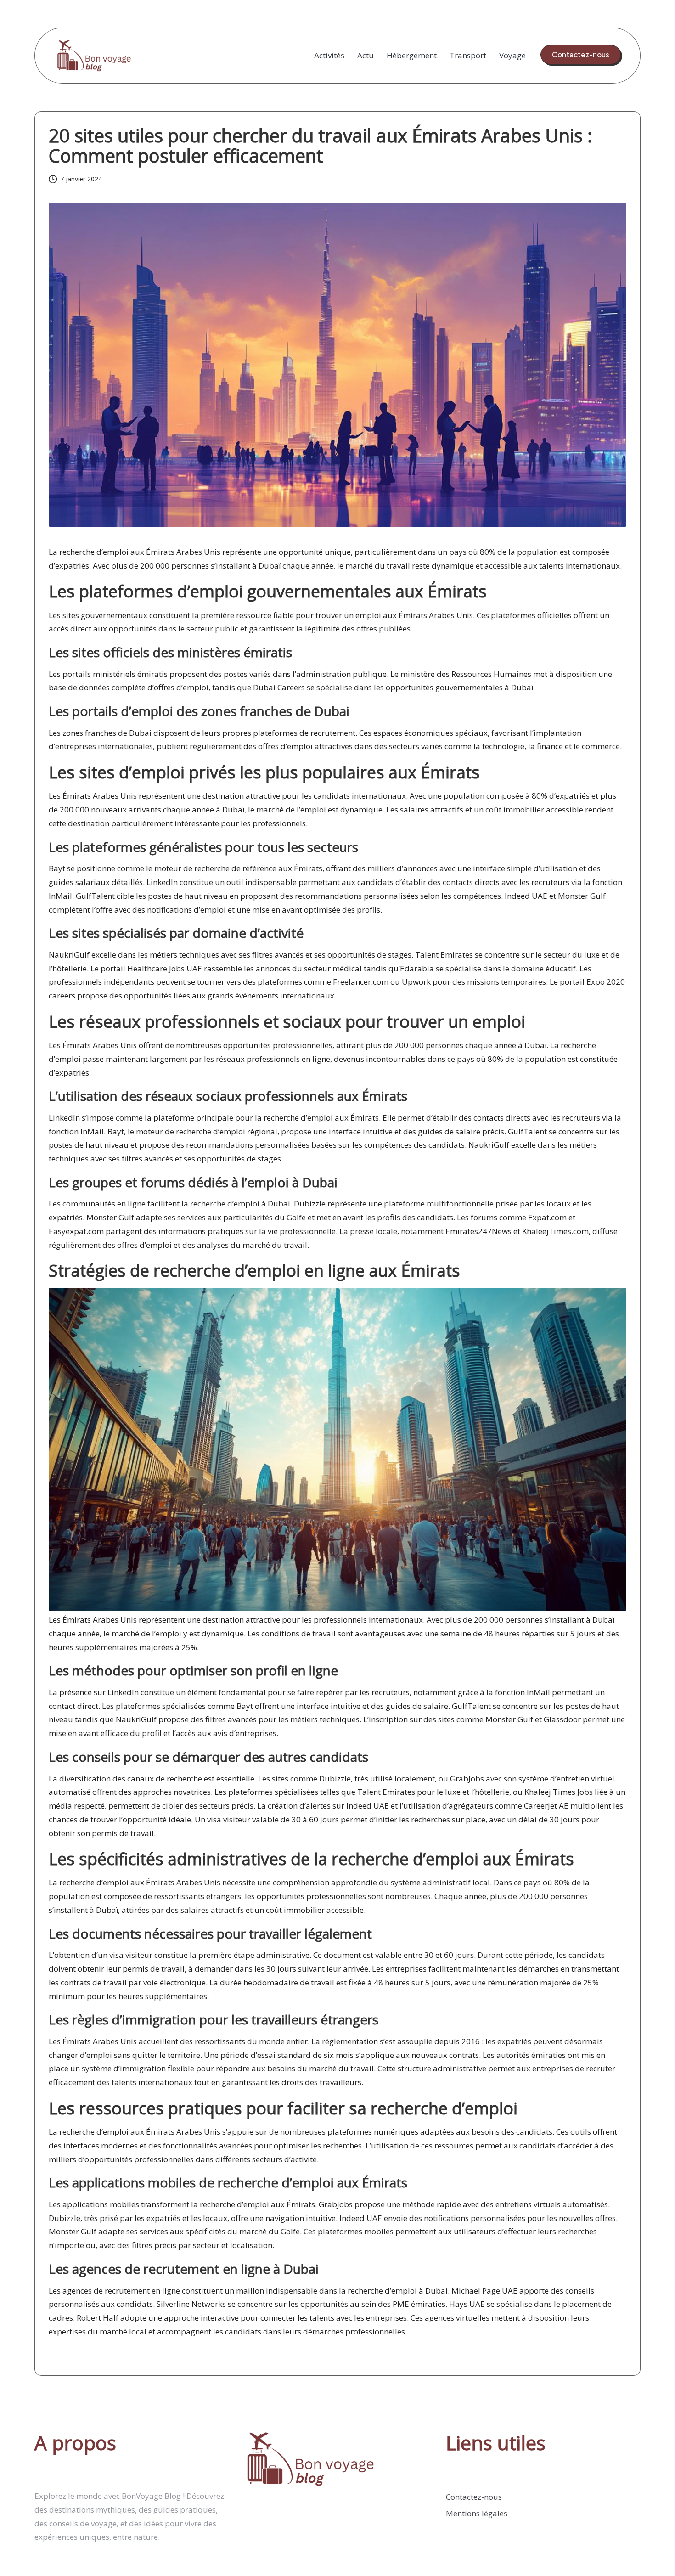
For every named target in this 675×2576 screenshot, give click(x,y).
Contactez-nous (474, 2497)
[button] (581, 55)
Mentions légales (477, 2513)
